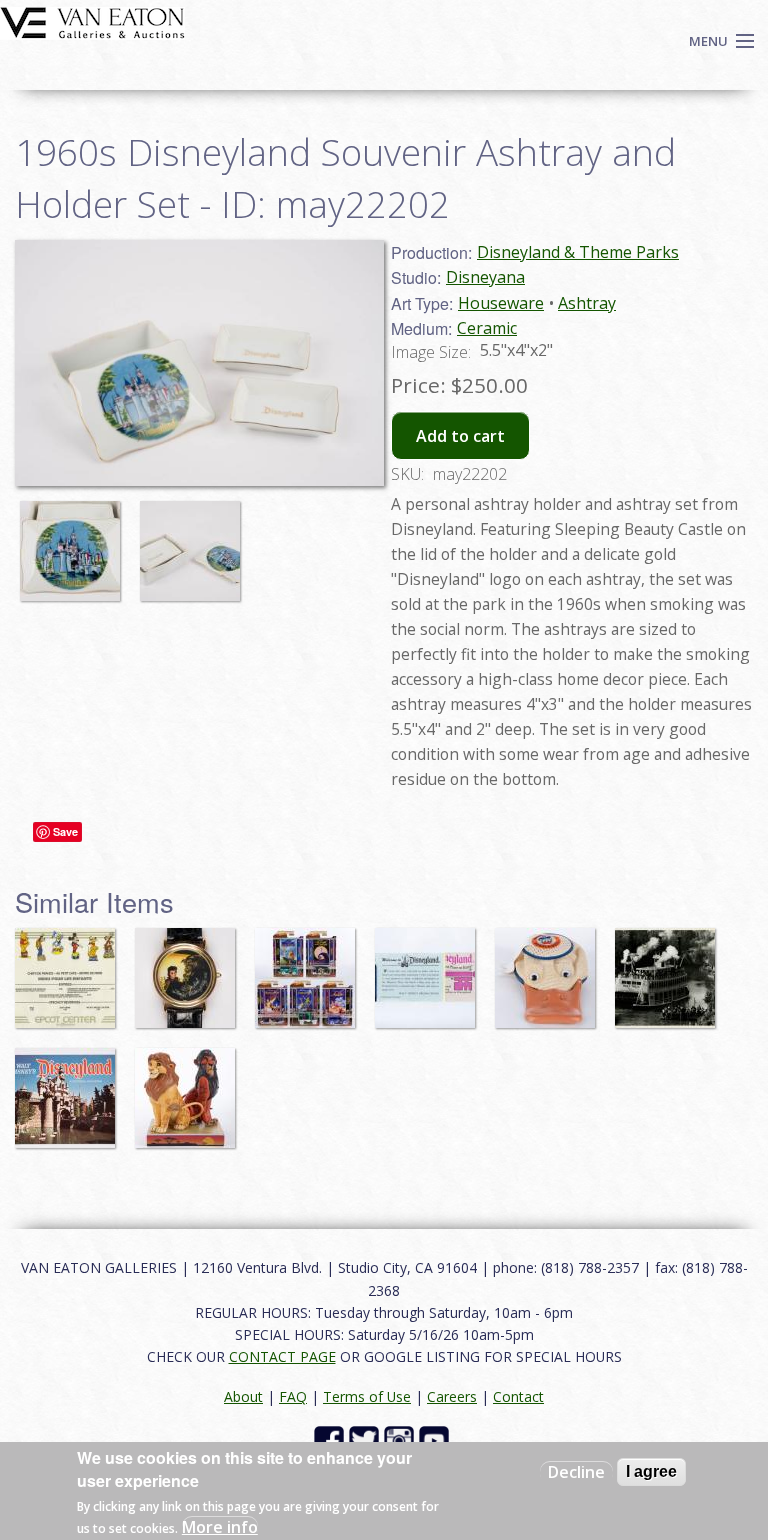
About (243, 1396)
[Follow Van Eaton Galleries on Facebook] (331, 1438)
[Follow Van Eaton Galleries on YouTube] (436, 1438)
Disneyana (485, 277)
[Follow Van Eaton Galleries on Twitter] (366, 1438)
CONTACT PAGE (282, 1356)
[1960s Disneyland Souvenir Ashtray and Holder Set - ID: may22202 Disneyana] (199, 361)
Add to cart (460, 436)
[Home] (92, 21)
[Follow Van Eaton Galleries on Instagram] (401, 1438)
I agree (651, 1471)
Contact (518, 1396)
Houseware (501, 303)
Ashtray (587, 303)
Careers (452, 1396)
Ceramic (487, 328)
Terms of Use (367, 1396)
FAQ (293, 1396)
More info (220, 1527)
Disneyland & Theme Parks (578, 252)
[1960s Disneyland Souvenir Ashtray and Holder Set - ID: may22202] (75, 541)
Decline (576, 1472)
